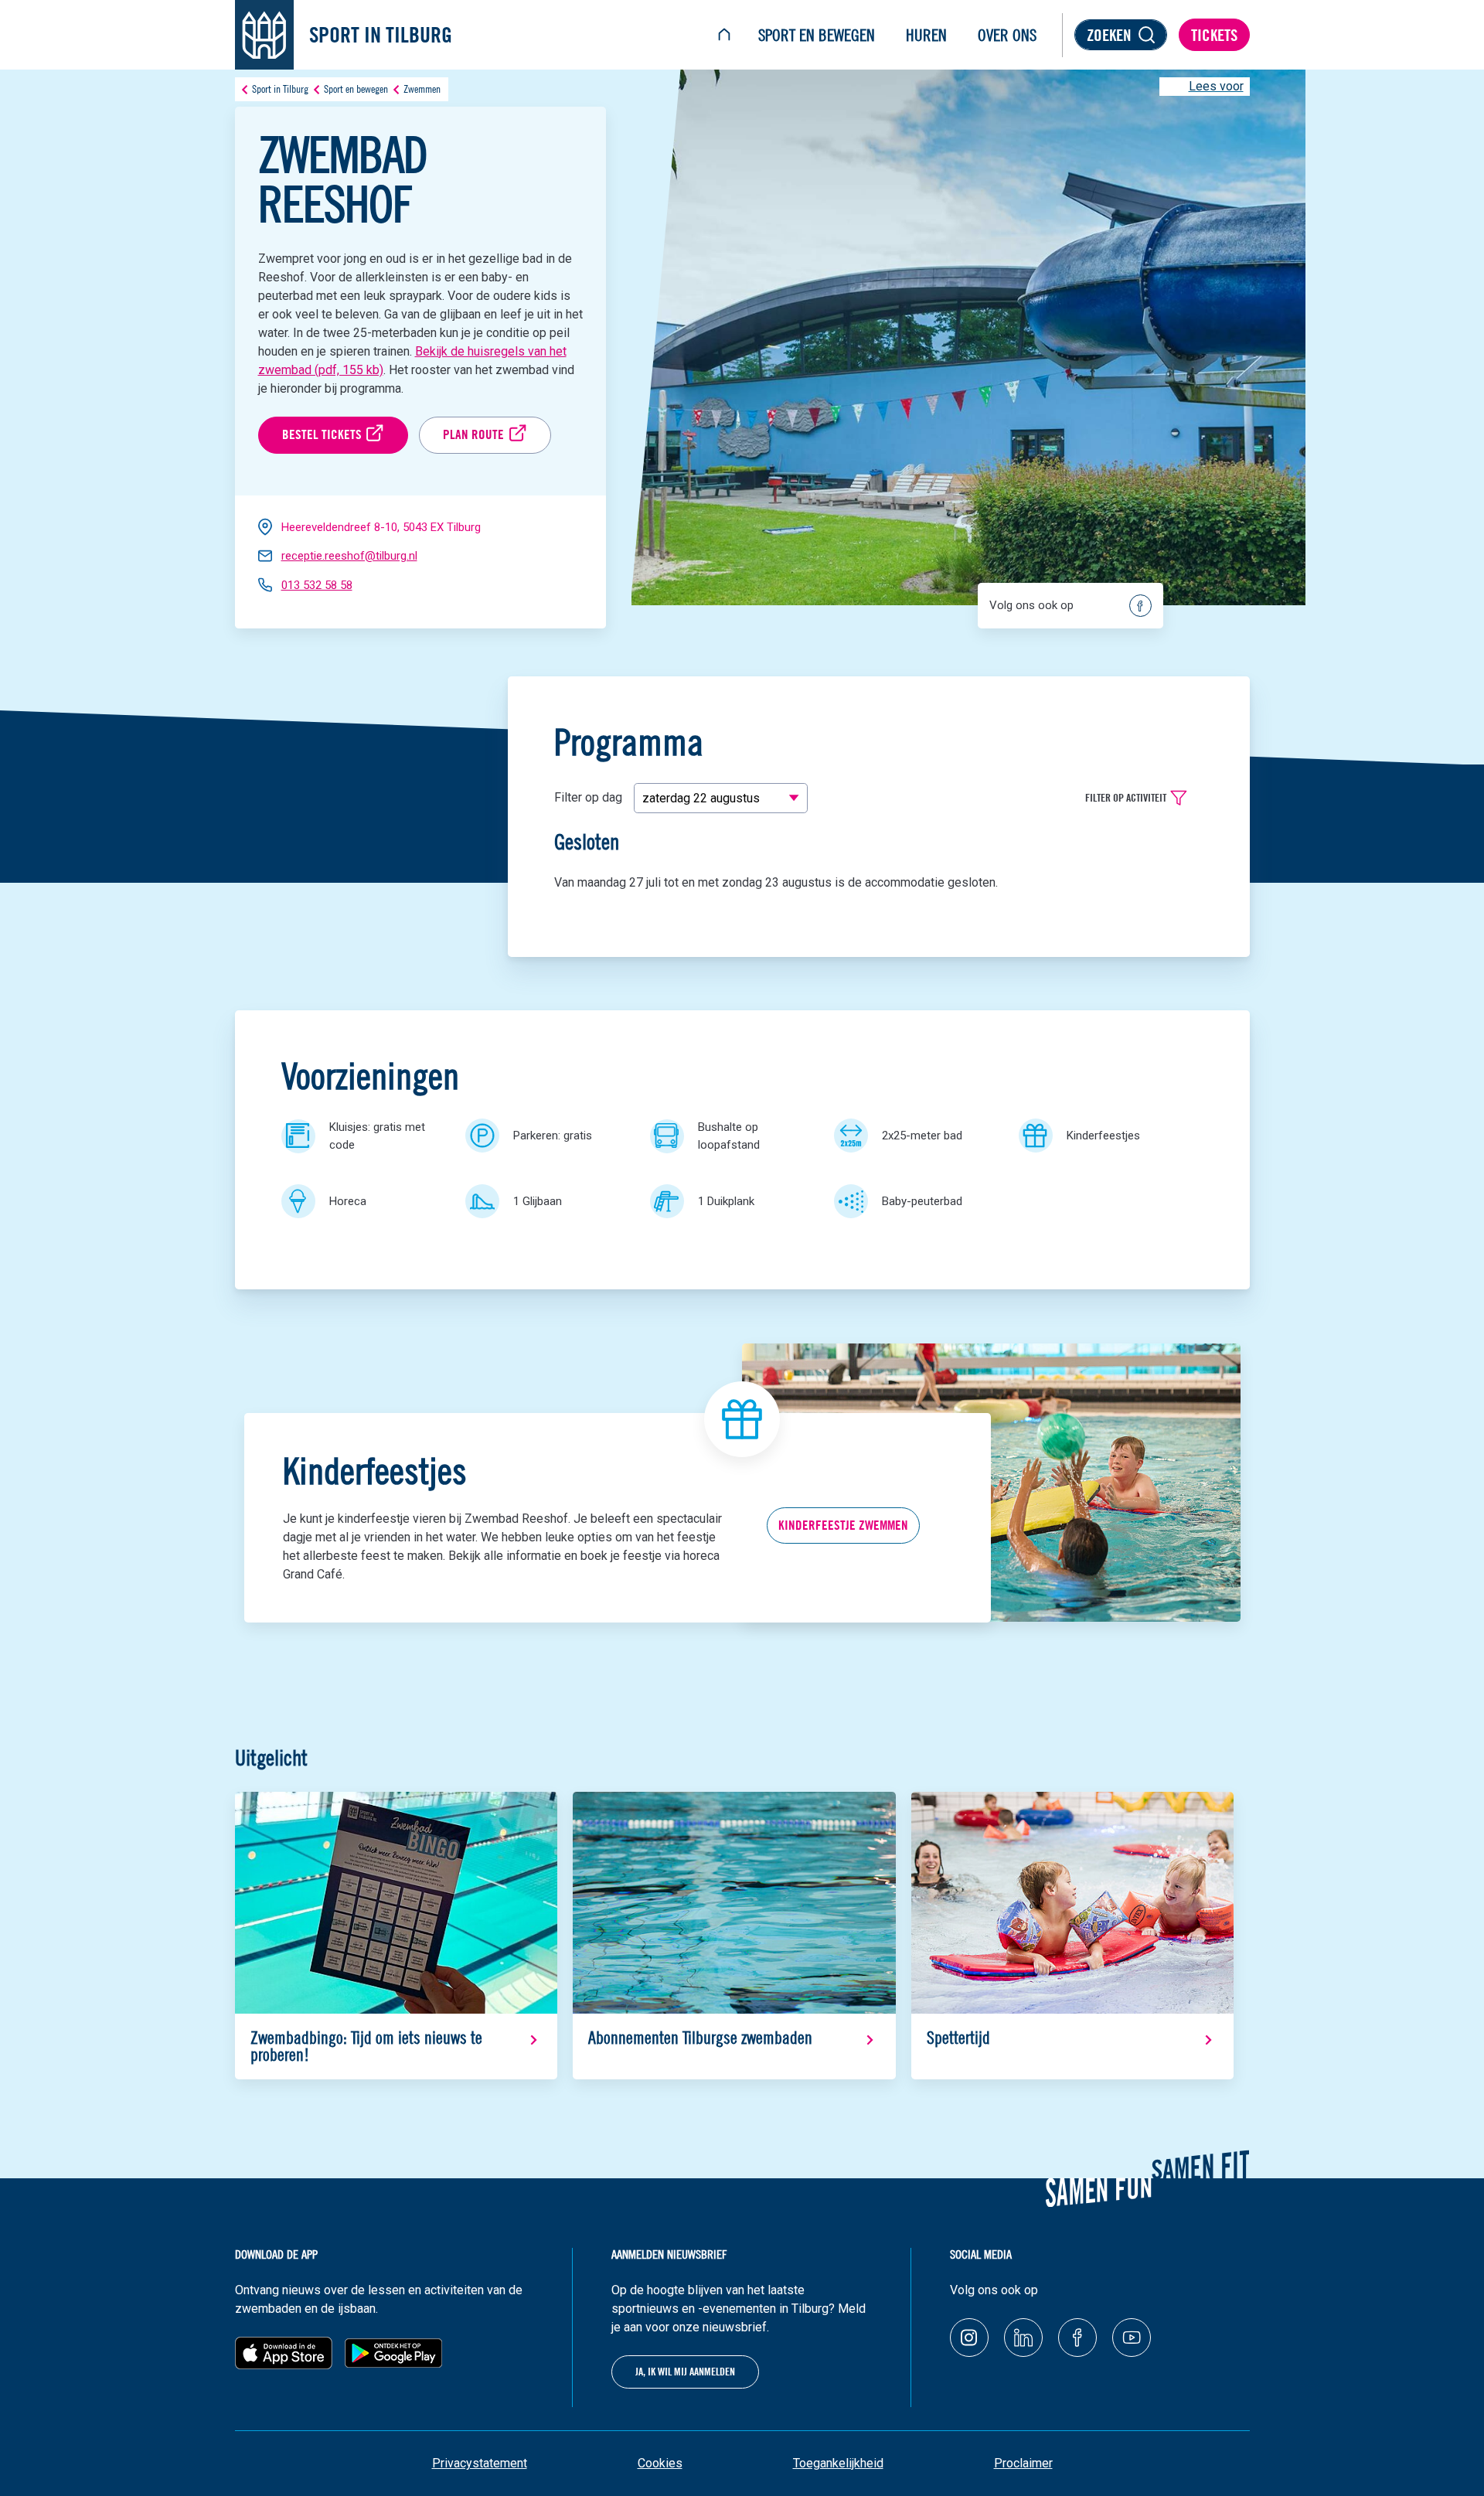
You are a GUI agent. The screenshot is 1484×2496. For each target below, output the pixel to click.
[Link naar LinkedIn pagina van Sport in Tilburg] (1023, 2338)
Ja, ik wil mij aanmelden (685, 2372)
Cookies (660, 2463)
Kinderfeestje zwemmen (843, 1525)
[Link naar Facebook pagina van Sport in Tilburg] (1077, 2338)
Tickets (1214, 35)
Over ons (1007, 35)
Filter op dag (588, 797)
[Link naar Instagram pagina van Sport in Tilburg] (969, 2338)
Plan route (473, 434)
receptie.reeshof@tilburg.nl (349, 556)
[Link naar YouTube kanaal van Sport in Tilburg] (1132, 2338)
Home (724, 35)
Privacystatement (480, 2463)
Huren (926, 35)
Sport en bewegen (817, 35)
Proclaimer (1023, 2463)
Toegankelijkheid (838, 2463)
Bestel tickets (322, 434)
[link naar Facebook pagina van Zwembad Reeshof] (1140, 606)
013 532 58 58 (317, 585)
